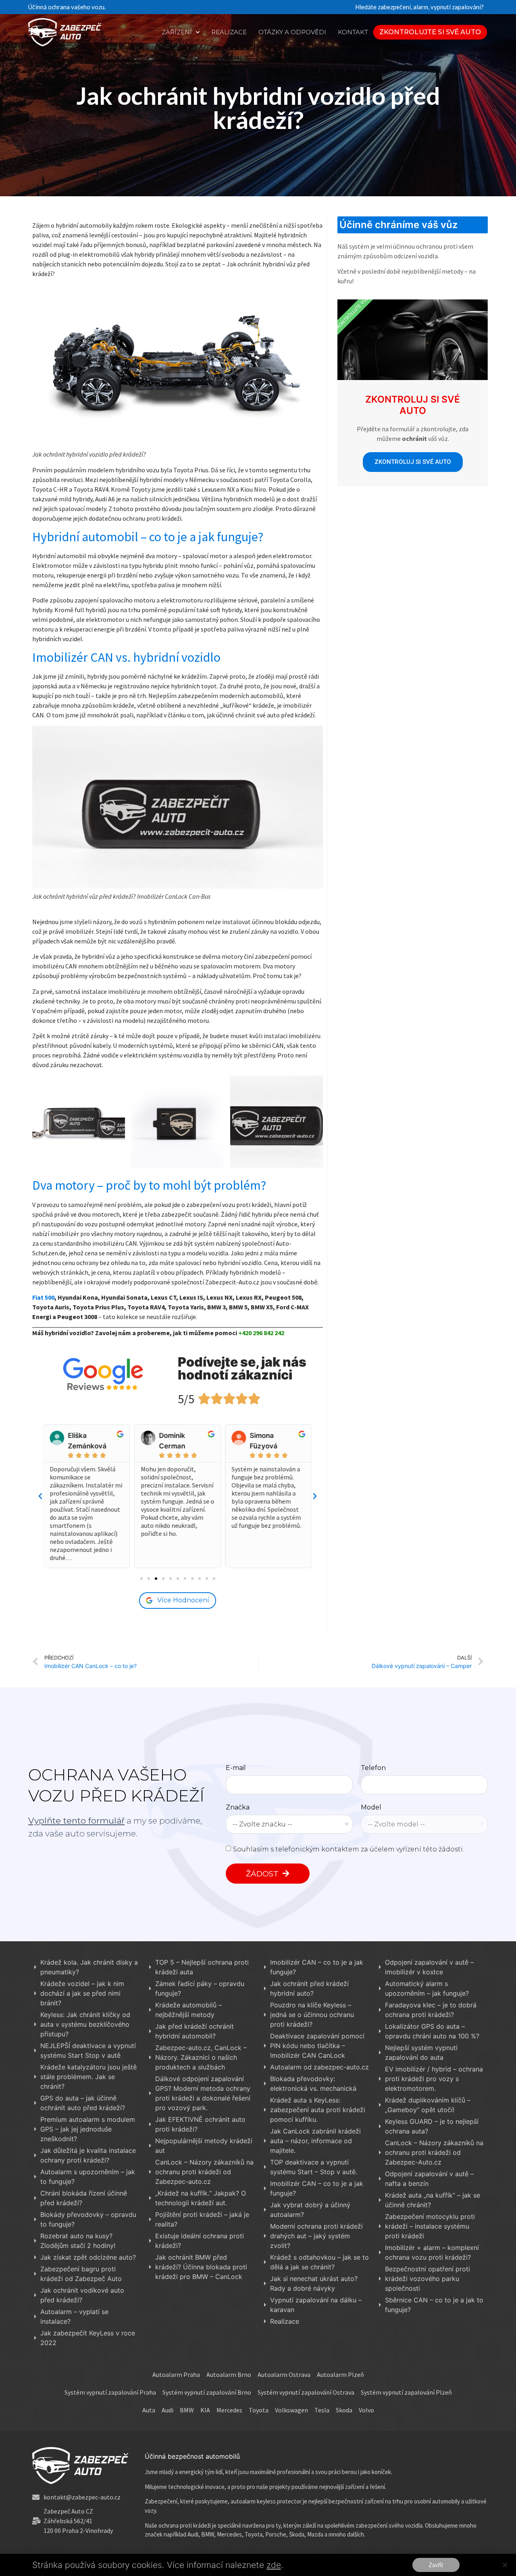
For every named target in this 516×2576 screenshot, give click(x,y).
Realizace (229, 32)
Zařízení (177, 32)
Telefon (373, 1768)
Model (371, 1808)
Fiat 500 (43, 1297)
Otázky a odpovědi (292, 32)
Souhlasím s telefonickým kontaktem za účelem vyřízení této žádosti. (349, 1849)
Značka (238, 1808)
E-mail (236, 1768)
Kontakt (353, 32)
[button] (430, 32)
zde (274, 2565)
